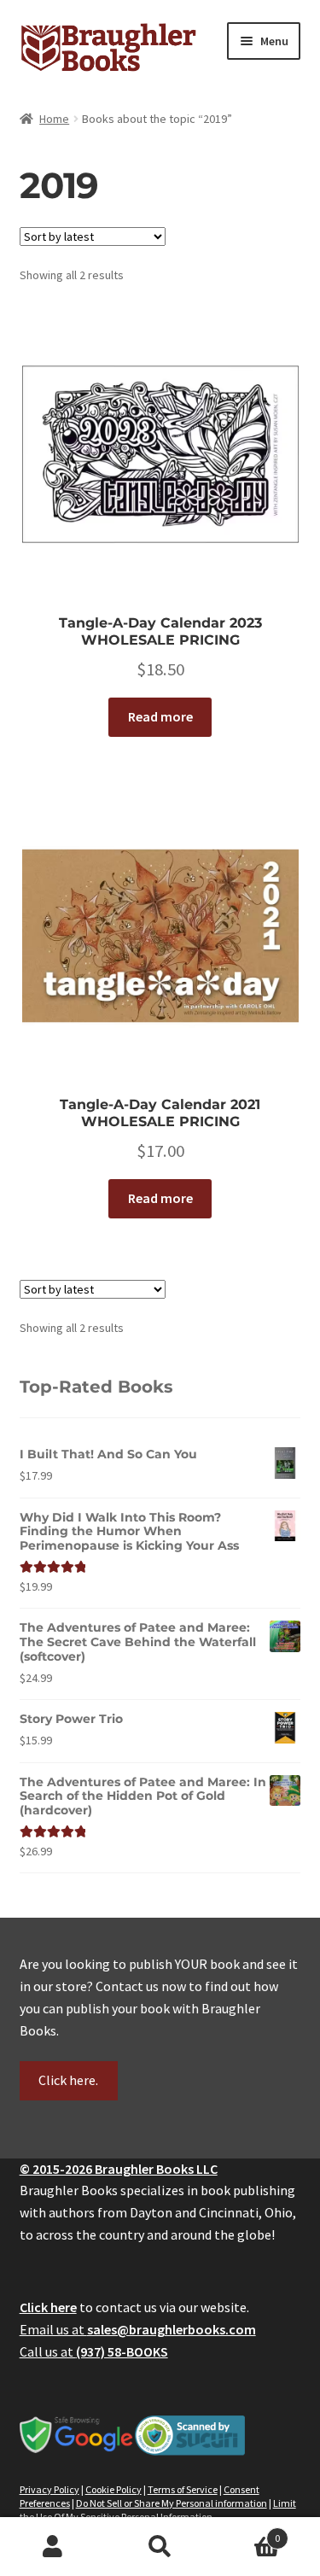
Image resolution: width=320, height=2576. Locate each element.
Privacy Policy (49, 2489)
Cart (247, 2532)
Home (54, 119)
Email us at (138, 2329)
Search (160, 2547)
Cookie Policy (113, 2489)
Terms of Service (183, 2489)
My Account (53, 2547)
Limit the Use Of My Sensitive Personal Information (158, 2510)
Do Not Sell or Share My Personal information (172, 2503)
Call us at (94, 2351)
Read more (160, 716)
